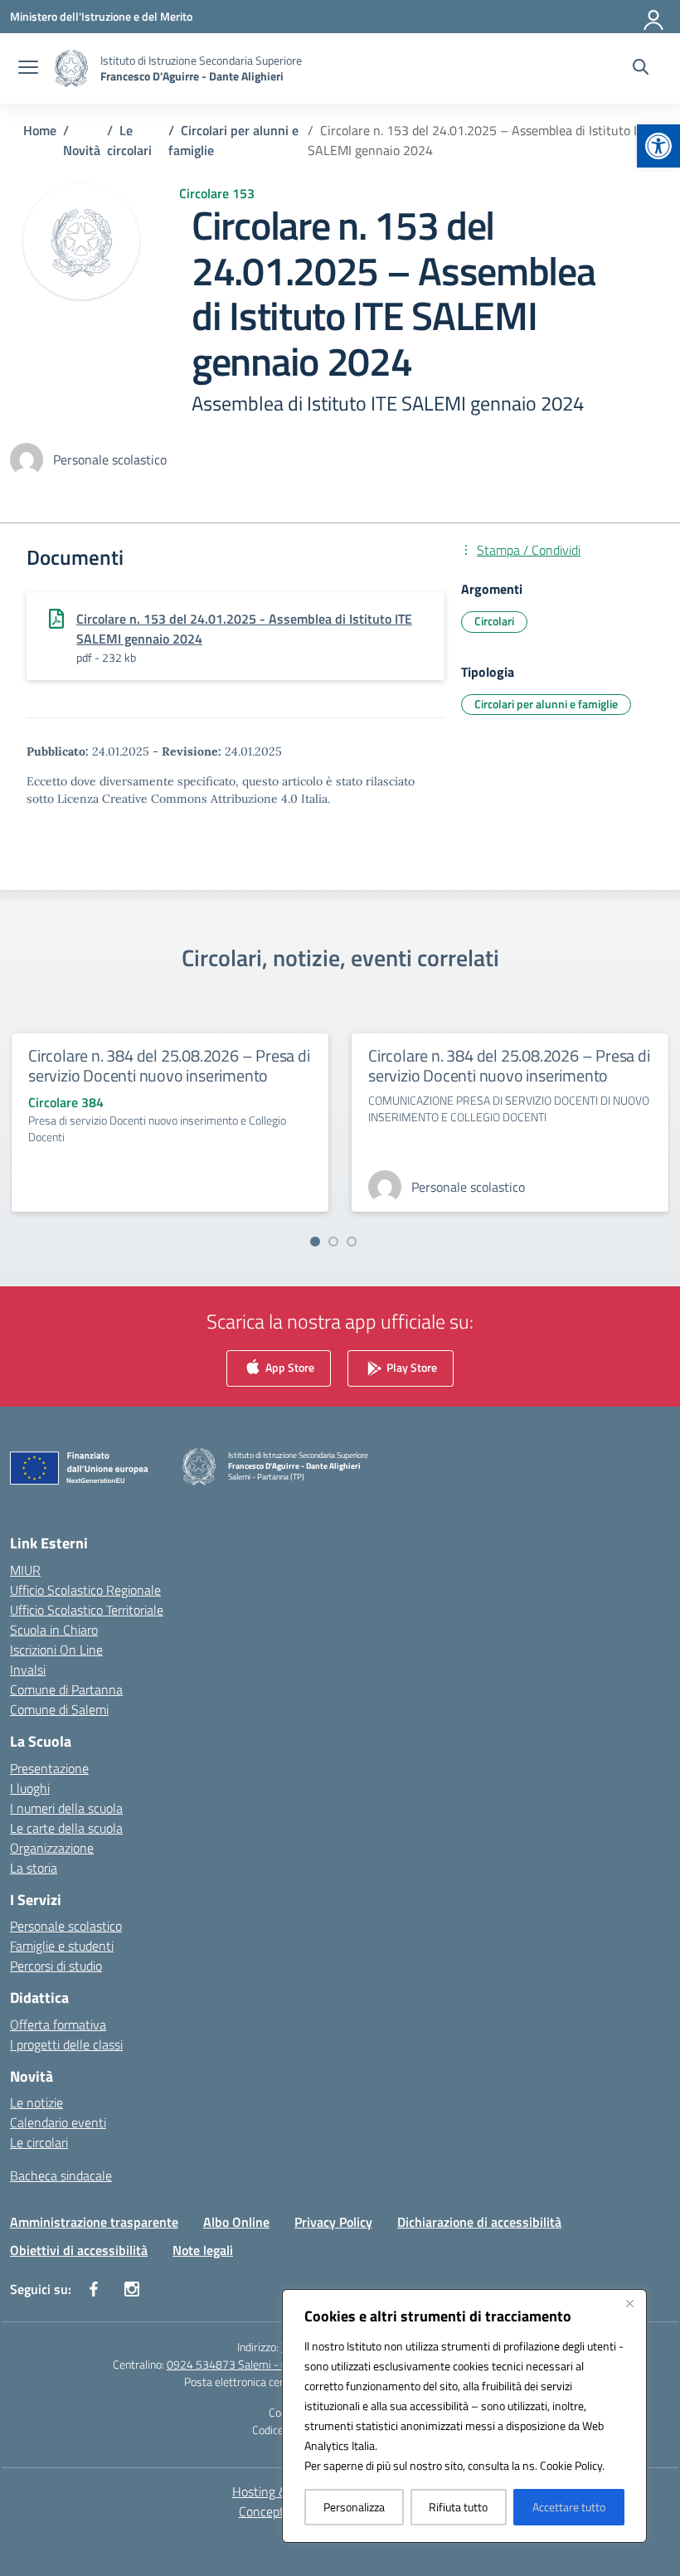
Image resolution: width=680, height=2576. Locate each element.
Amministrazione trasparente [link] (94, 2222)
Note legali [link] (203, 2250)
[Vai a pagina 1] (315, 1242)
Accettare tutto (569, 2507)
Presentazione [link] (49, 1768)
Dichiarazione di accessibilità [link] (479, 2222)
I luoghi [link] (30, 1788)
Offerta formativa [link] (58, 2024)
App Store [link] (289, 1367)
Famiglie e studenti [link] (62, 1946)
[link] (658, 146)
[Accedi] (654, 17)
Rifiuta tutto (458, 2507)
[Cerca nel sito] (641, 69)
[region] (464, 2416)
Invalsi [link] (28, 1670)
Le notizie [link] (36, 2102)
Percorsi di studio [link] (56, 1966)
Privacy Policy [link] (333, 2222)
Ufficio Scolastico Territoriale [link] (87, 1610)
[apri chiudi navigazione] (28, 69)
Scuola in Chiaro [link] (54, 1630)
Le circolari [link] (39, 2142)
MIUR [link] (25, 1570)
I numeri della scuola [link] (66, 1808)
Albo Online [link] (236, 2222)
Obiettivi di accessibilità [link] (79, 2250)
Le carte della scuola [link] (66, 1828)
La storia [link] (34, 1868)
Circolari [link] (494, 621)
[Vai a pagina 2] (333, 1242)
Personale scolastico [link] (66, 1926)
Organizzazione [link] (52, 1848)
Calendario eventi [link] (58, 2122)
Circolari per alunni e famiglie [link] (546, 704)
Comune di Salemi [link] (59, 1709)
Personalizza (354, 2507)
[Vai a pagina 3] (352, 1242)
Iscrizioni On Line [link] (56, 1650)
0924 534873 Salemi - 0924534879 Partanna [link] (280, 2364)
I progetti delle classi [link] (66, 2044)
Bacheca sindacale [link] (61, 2175)
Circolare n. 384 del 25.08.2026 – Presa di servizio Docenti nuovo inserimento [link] (169, 1065)
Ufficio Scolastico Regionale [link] (85, 1590)
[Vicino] (629, 2303)
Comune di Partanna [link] (66, 1689)
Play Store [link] (410, 1367)
